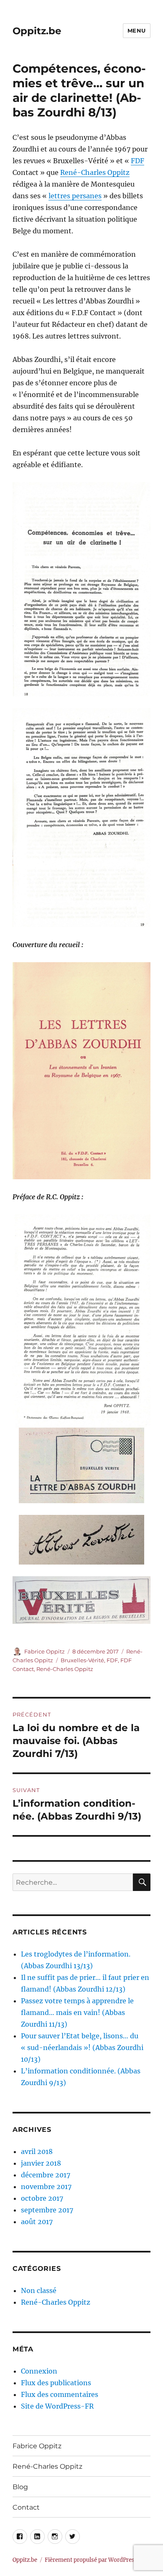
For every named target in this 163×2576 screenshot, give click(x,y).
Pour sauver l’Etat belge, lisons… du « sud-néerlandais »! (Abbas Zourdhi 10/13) (82, 2048)
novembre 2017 (46, 2187)
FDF (138, 161)
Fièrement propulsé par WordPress (91, 2560)
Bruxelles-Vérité (82, 1660)
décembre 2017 (46, 2175)
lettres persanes (75, 196)
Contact (26, 2507)
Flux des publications (56, 2383)
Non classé (39, 2290)
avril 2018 (37, 2151)
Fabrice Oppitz (45, 1651)
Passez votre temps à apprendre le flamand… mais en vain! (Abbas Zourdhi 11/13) (77, 2012)
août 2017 (37, 2222)
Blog (20, 2487)
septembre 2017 (47, 2210)
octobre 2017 (42, 2198)
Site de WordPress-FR (57, 2406)
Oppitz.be (37, 31)
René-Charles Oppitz (95, 172)
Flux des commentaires (60, 2394)
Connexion (39, 2371)
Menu (137, 30)
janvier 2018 (41, 2163)
